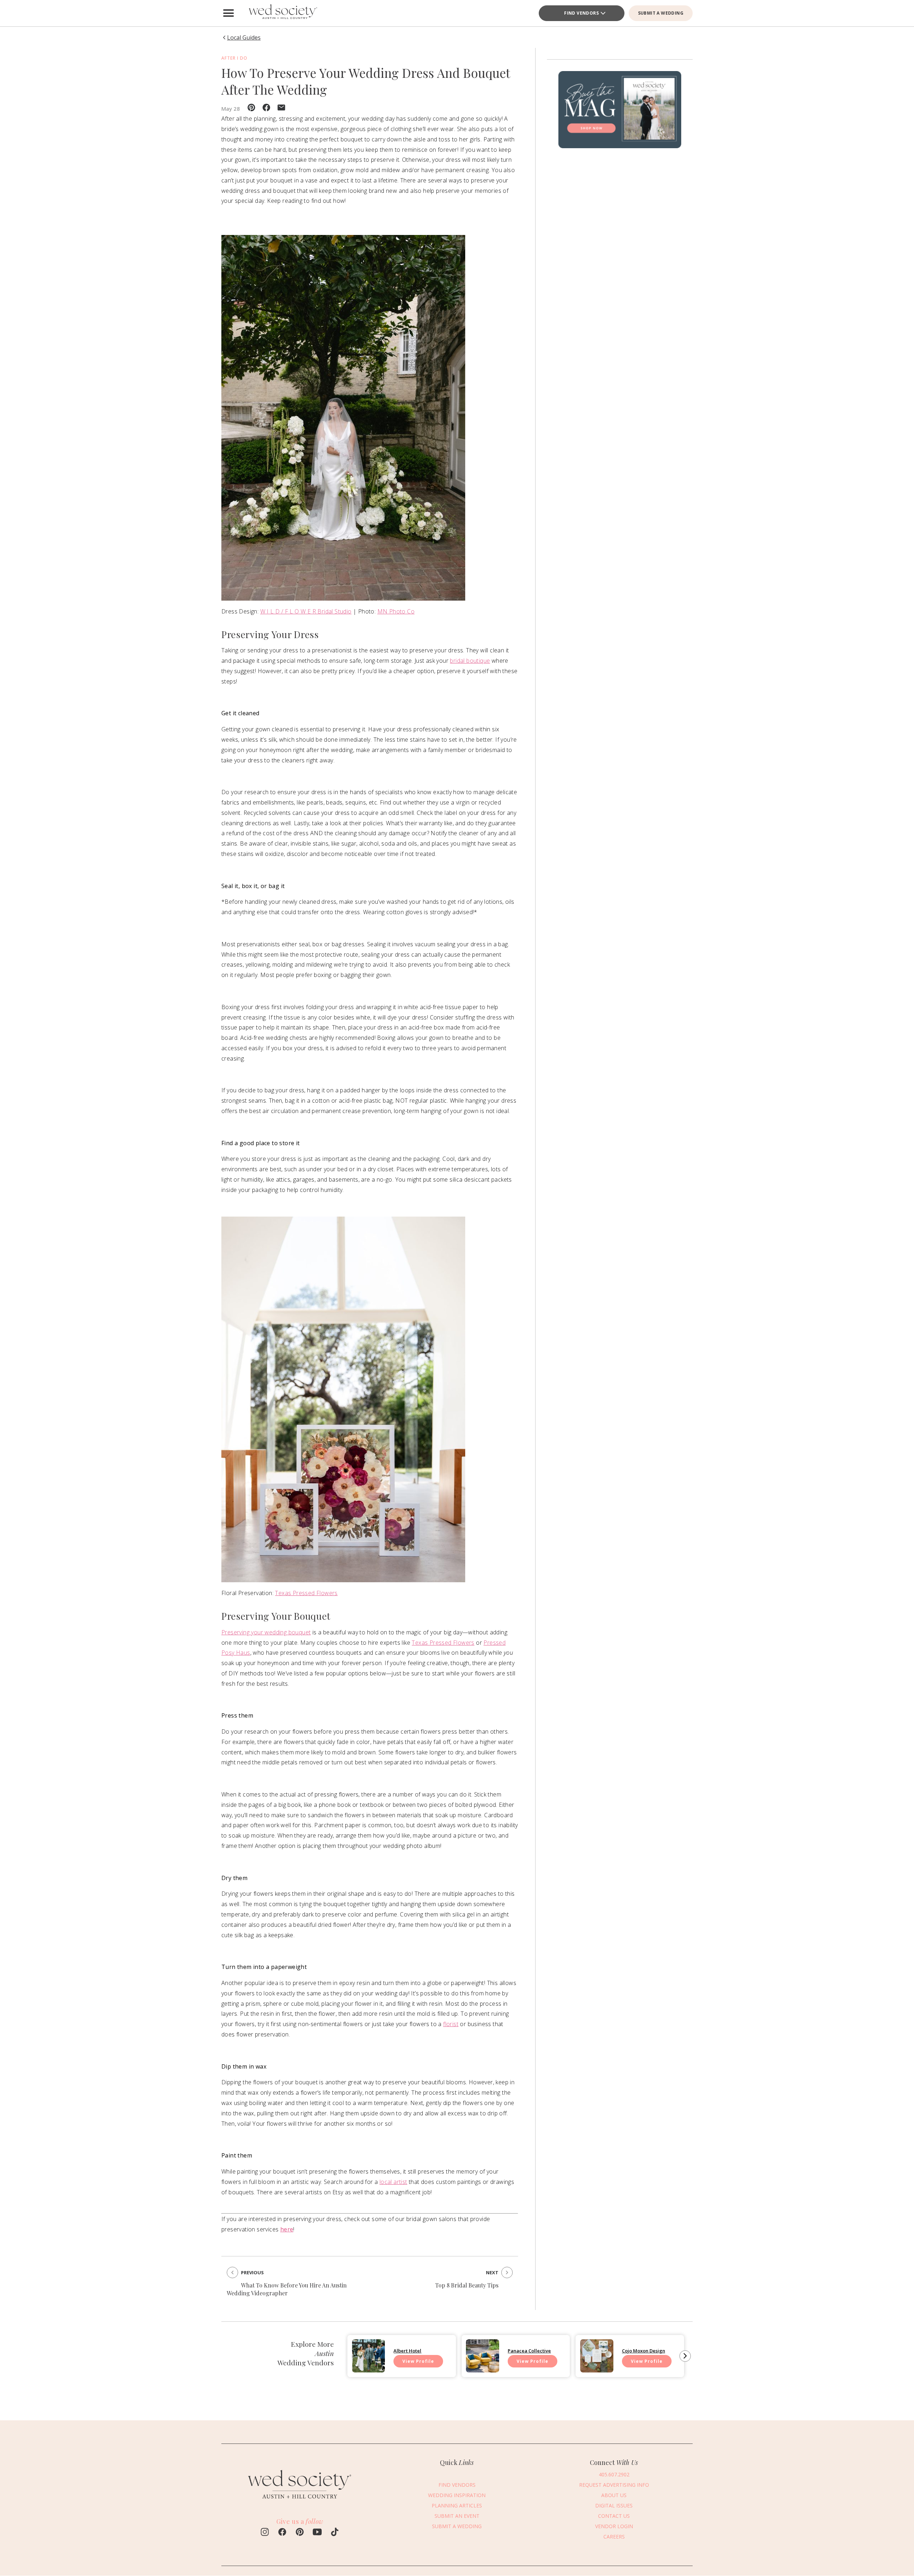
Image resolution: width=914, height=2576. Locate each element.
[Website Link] (300, 2502)
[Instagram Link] (265, 2533)
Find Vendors (581, 13)
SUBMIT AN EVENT (457, 2516)
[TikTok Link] (335, 2533)
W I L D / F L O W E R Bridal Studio (306, 611)
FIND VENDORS (457, 2485)
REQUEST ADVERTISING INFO (614, 2485)
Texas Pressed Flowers (306, 1593)
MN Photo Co (396, 611)
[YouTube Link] (317, 2533)
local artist (393, 2182)
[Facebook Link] (282, 2533)
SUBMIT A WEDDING (661, 13)
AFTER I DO (234, 58)
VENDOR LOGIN (614, 2526)
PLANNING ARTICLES (457, 2505)
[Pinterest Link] (300, 2533)
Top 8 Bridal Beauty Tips (467, 2285)
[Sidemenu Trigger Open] (228, 13)
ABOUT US (614, 2495)
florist (451, 2024)
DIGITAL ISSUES (614, 2505)
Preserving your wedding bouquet (266, 1632)
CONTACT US (614, 2516)
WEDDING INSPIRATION (457, 2495)
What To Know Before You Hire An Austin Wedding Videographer (287, 2289)
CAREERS (614, 2537)
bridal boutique (470, 661)
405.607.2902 (614, 2474)
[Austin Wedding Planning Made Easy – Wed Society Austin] (282, 13)
